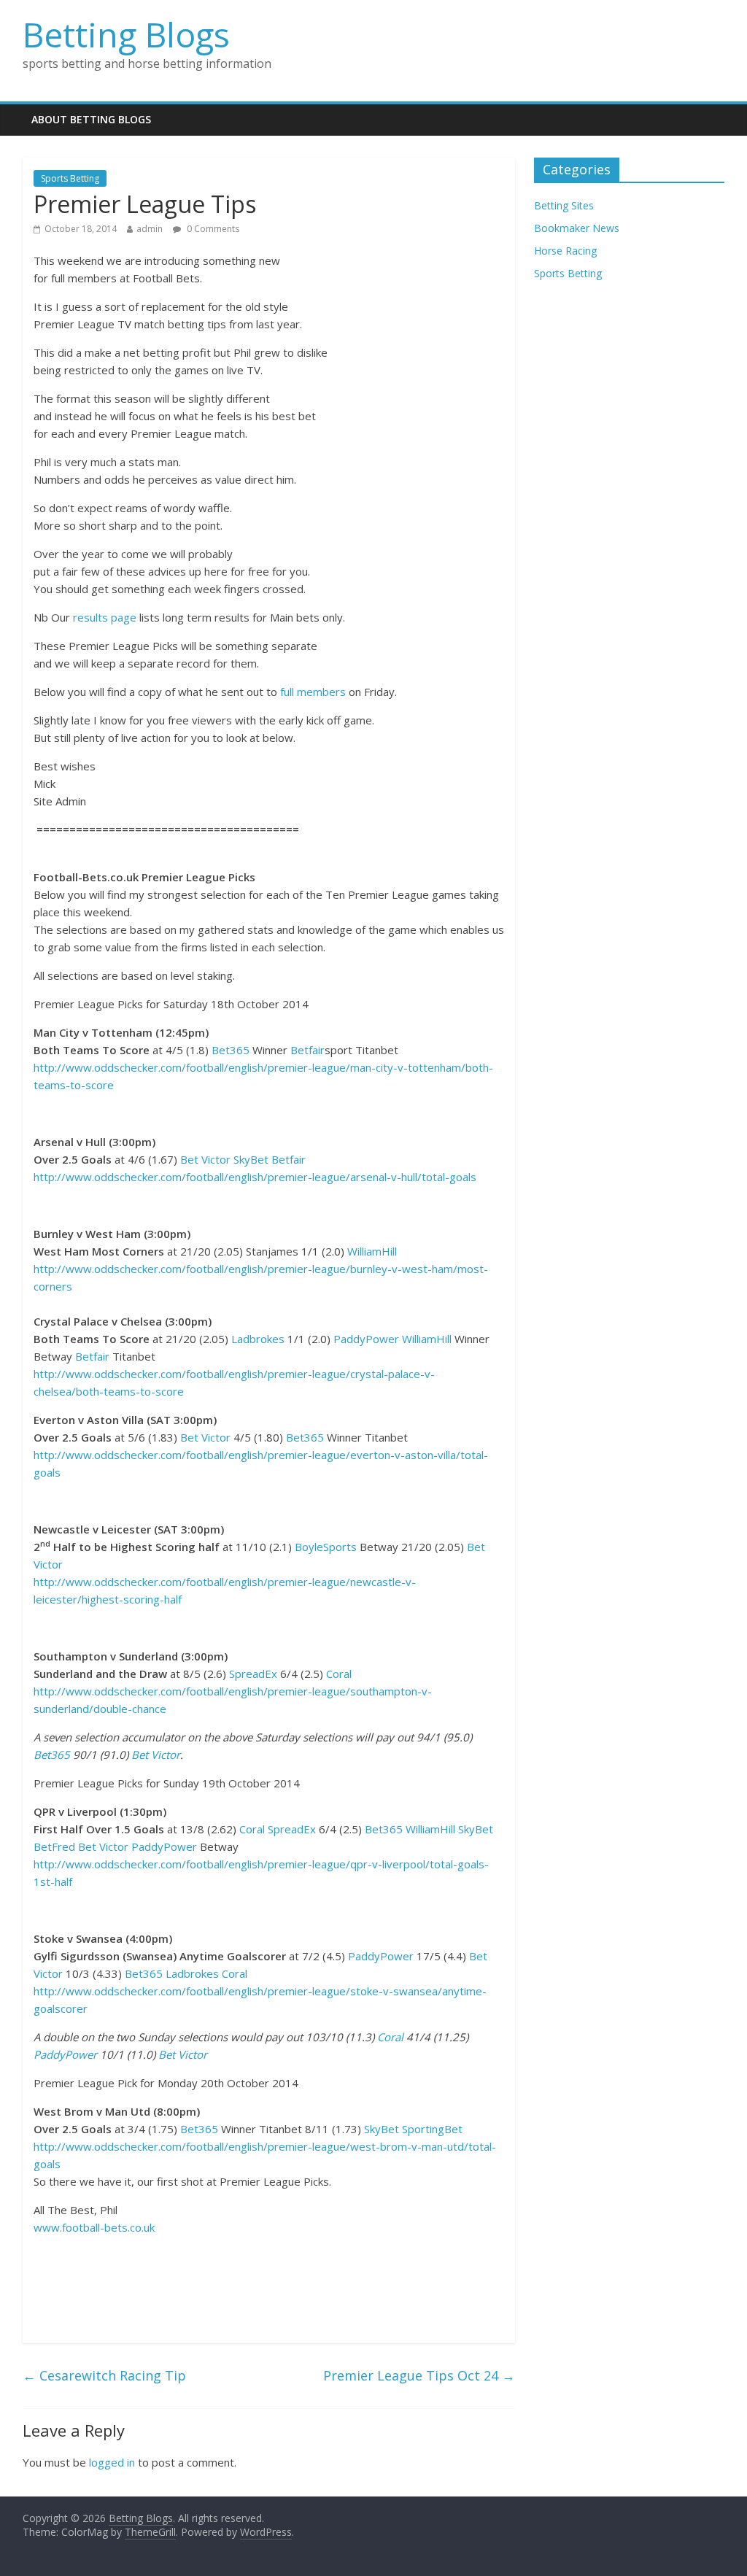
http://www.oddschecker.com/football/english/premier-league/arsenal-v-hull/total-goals (255, 1177)
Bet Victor (205, 1159)
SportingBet (432, 2129)
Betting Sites (564, 205)
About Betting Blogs (91, 119)
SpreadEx (253, 1674)
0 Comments (212, 229)
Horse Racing (565, 251)
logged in (112, 2462)
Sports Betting (70, 178)
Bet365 (231, 1050)
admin (150, 229)
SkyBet (251, 1159)
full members (313, 692)
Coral (339, 1674)
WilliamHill (372, 1251)
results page (105, 617)
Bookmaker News (577, 228)
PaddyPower (366, 1339)
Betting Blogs (126, 34)
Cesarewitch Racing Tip (104, 2375)
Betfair (307, 1050)
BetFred (54, 1846)
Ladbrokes (258, 1339)
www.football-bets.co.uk (94, 2227)
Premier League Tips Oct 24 (419, 2375)
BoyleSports (326, 1547)
